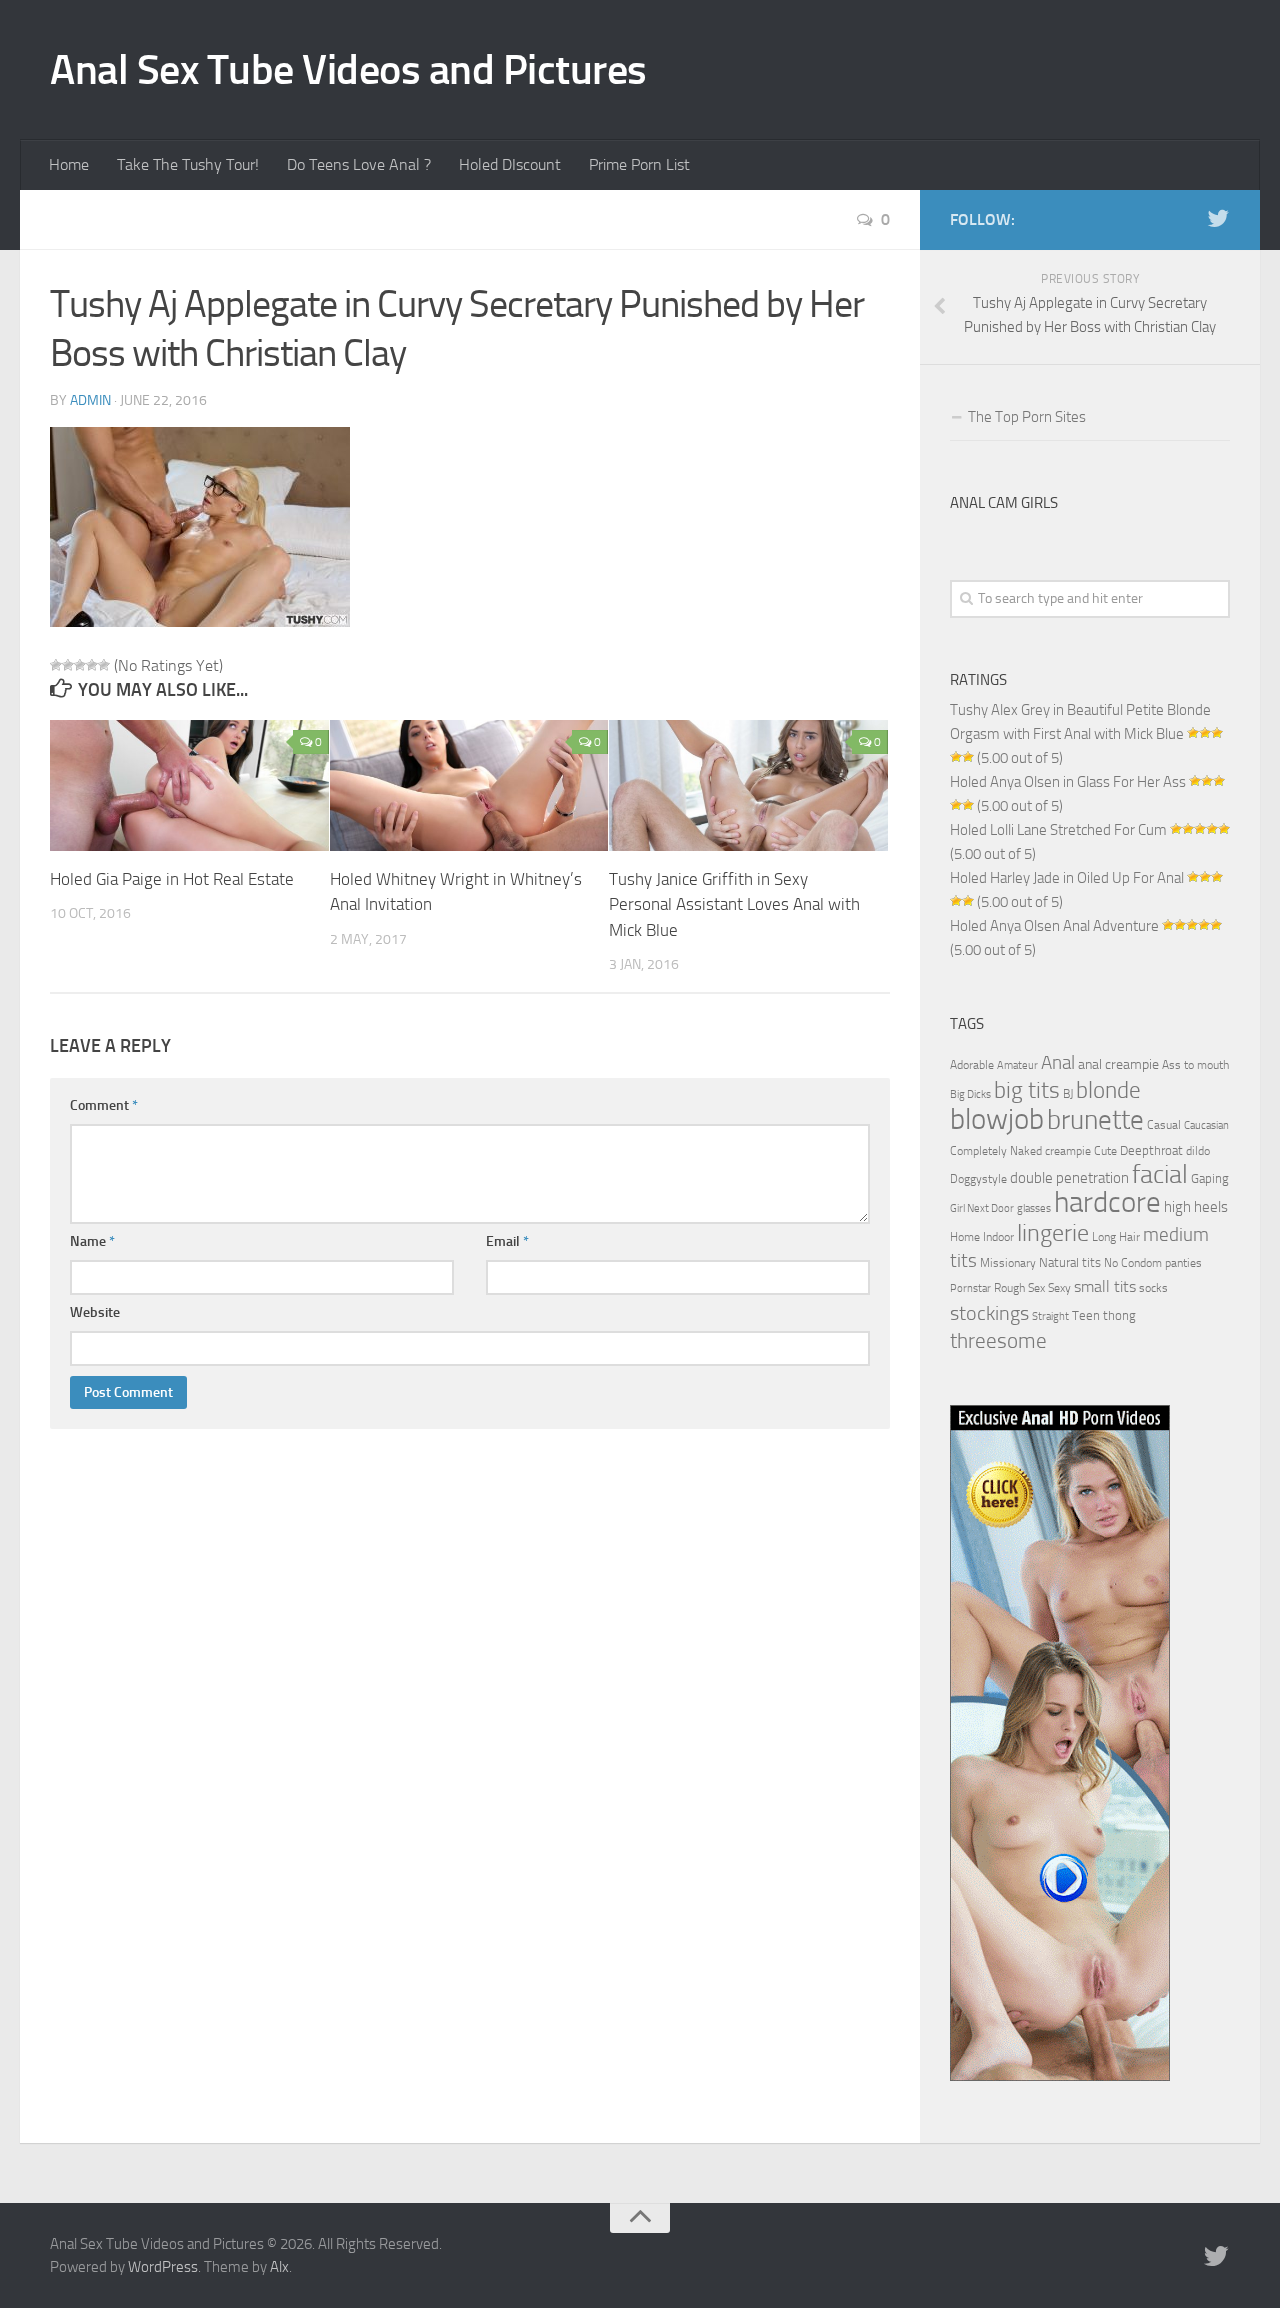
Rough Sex (1019, 1288)
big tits (1027, 1090)
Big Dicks (970, 1094)
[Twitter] (1218, 219)
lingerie (1053, 1233)
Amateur (1017, 1065)
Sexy (1059, 1288)
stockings (989, 1313)
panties (1183, 1263)
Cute (1105, 1151)
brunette (1095, 1120)
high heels (1196, 1207)
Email (507, 1241)
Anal (1058, 1063)
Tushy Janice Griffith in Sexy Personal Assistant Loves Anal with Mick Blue (734, 904)
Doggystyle (978, 1179)
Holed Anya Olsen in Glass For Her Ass (1068, 782)
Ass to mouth (1195, 1065)
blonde (1108, 1090)
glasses (1034, 1208)
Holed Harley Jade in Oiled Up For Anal (1067, 878)
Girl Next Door (982, 1208)
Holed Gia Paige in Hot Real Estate (172, 879)
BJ (1068, 1094)
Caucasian (1206, 1125)
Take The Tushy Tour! (188, 164)
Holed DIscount (510, 164)
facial (1160, 1174)
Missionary (1008, 1263)
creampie (1068, 1151)
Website (95, 1312)
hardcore (1107, 1202)
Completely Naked (996, 1151)
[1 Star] (56, 665)
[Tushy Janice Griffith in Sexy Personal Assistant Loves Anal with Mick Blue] (748, 785)
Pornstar (970, 1288)
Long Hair (1116, 1237)
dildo (1198, 1151)
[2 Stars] (68, 665)
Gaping (1210, 1178)
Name (92, 1241)
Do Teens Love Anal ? (359, 164)
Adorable (972, 1065)
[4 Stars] (92, 665)
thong (1119, 1315)
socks (1153, 1288)
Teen (1086, 1315)
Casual (1164, 1125)
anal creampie (1118, 1064)
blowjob (997, 1119)
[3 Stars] (80, 665)
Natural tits (1070, 1262)
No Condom (1133, 1263)
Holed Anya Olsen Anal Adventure (1054, 926)
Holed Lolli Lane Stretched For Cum (1058, 830)
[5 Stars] (104, 665)
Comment (104, 1105)
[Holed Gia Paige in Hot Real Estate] (189, 785)
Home (69, 164)
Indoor (998, 1237)
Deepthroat (1151, 1150)
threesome (998, 1340)
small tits (1105, 1286)
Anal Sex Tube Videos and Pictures (348, 70)
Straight (1050, 1316)
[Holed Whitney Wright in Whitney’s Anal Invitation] (469, 785)
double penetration (1069, 1178)
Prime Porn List (639, 164)
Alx (279, 2267)
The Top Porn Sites (1027, 417)
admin (90, 400)
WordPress (163, 2267)
